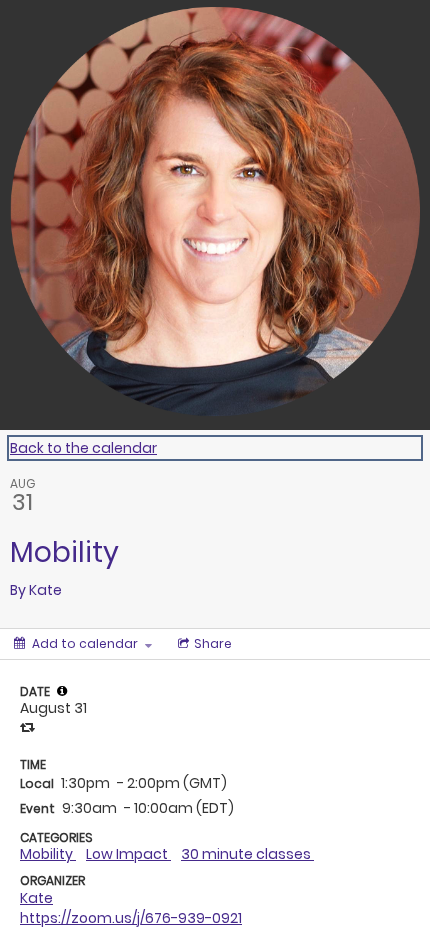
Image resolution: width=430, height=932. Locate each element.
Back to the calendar (83, 448)
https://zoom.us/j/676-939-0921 (131, 918)
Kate (36, 898)
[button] (62, 691)
